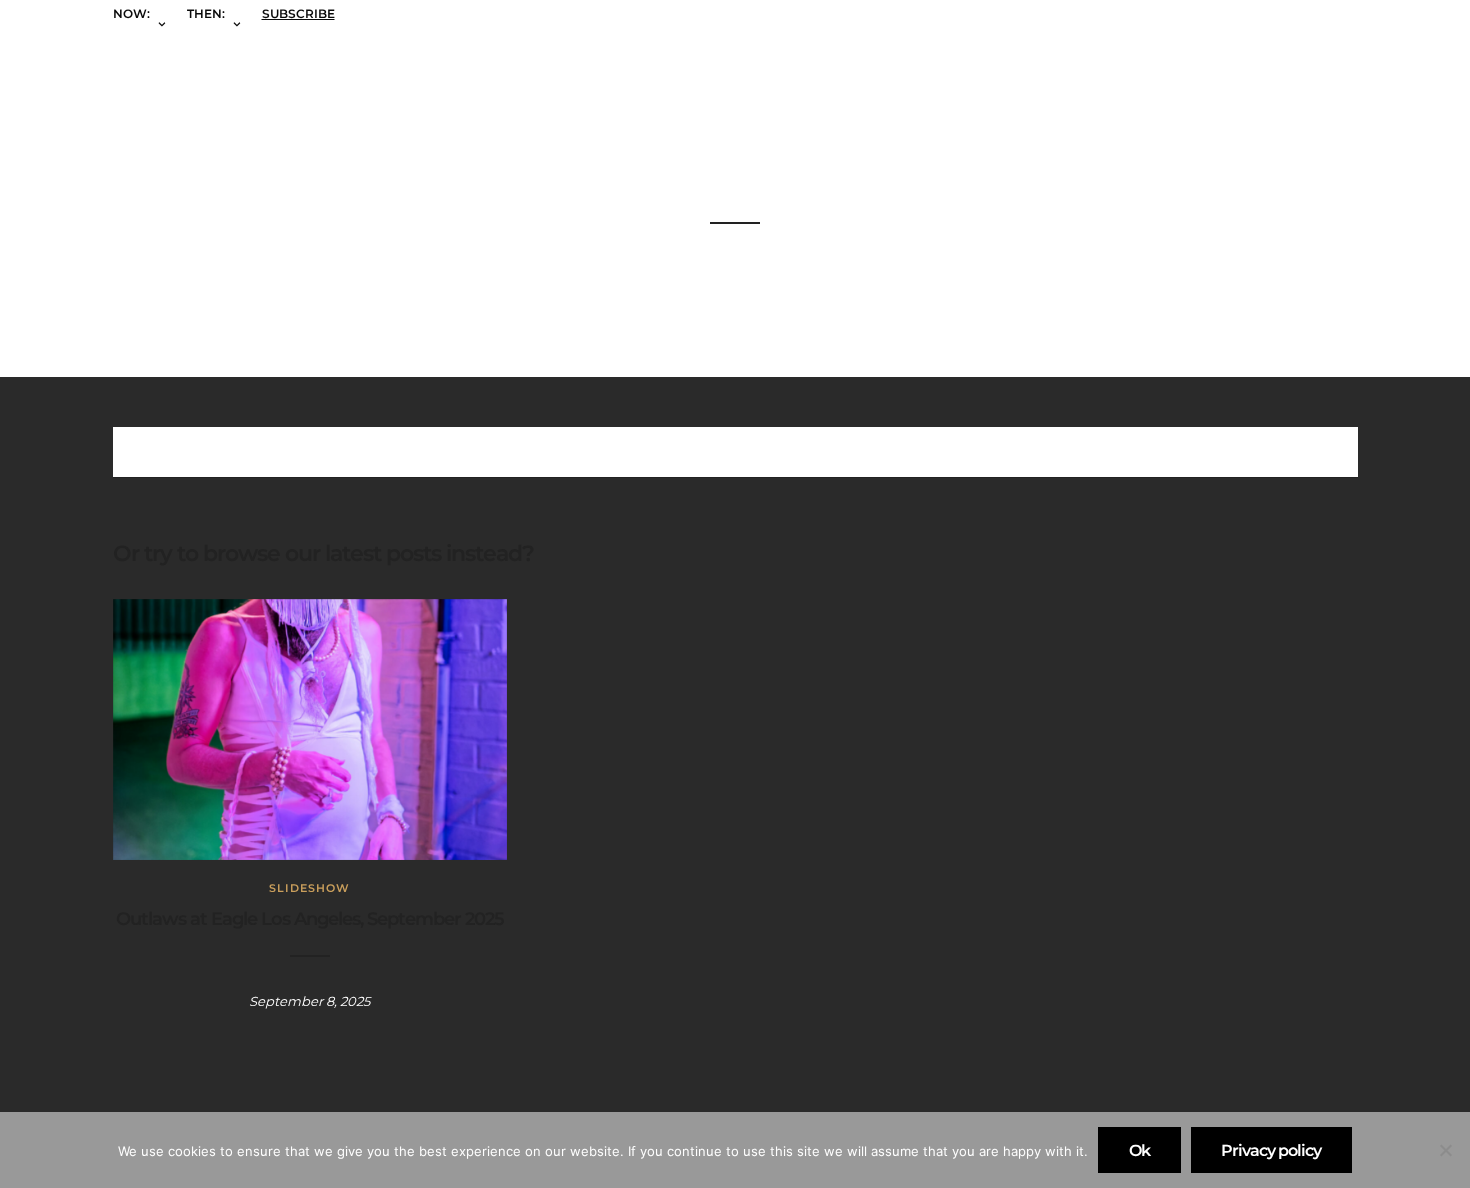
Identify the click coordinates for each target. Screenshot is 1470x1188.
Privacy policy (1271, 1150)
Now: (131, 14)
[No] (1445, 1150)
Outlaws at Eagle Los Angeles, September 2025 (310, 919)
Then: (206, 14)
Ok (1139, 1150)
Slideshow (309, 888)
